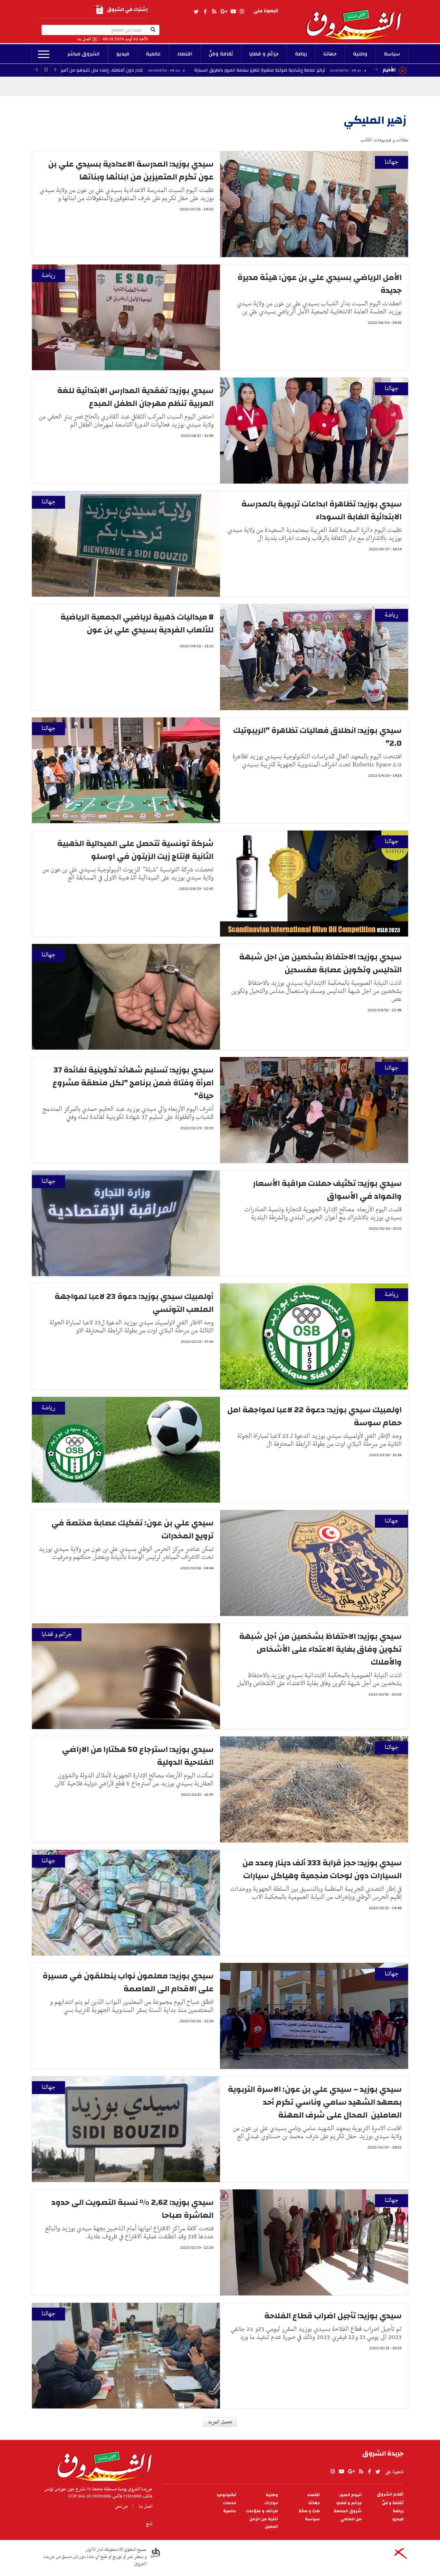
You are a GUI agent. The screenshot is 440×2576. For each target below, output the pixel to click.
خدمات (230, 2503)
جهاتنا (330, 54)
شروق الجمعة (348, 2511)
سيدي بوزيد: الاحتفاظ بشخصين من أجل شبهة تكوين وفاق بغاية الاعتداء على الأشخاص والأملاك (320, 1649)
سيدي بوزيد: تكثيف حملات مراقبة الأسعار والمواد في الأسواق (327, 1190)
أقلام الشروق (390, 2494)
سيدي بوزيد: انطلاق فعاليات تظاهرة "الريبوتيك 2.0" (317, 737)
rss (214, 12)
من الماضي (351, 2519)
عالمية (153, 54)
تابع (149, 2524)
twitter (196, 12)
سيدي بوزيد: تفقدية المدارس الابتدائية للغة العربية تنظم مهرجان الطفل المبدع (135, 397)
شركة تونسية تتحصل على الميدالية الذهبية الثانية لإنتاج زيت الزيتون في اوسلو (135, 850)
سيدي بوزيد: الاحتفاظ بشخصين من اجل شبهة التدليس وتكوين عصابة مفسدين (320, 963)
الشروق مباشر (83, 54)
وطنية (360, 54)
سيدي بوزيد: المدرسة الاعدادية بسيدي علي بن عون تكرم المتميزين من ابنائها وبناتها (131, 170)
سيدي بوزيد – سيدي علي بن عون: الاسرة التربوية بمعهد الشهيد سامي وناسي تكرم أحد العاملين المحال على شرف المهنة (315, 2102)
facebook (205, 12)
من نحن (121, 2506)
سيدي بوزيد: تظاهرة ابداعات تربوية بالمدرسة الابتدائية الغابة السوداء (321, 510)
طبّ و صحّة (309, 2511)
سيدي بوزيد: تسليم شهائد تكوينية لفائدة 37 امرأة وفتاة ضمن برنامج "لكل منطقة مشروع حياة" (133, 1083)
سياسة (392, 54)
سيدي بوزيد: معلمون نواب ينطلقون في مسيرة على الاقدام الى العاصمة (128, 1982)
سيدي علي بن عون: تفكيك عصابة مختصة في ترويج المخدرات (132, 1529)
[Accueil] (102, 2465)
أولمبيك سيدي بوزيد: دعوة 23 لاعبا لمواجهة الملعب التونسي (134, 1303)
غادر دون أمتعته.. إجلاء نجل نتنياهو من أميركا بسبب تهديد (207, 70)
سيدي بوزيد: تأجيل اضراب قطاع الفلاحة (333, 2316)
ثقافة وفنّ (221, 54)
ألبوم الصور (350, 2495)
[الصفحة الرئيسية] (357, 20)
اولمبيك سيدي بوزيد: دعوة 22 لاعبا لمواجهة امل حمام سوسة (314, 1416)
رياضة (301, 54)
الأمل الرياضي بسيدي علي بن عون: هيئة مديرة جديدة (320, 284)
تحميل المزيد (220, 2422)
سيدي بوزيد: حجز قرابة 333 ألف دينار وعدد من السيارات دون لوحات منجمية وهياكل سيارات (322, 1869)
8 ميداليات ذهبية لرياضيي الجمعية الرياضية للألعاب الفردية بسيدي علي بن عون (137, 623)
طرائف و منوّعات (262, 2511)
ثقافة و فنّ (393, 2503)
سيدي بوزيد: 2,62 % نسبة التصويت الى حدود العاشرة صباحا (132, 2209)
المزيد (44, 54)
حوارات (271, 2503)
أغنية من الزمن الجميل (264, 2523)
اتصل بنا (84, 39)
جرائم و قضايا (264, 54)
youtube (233, 12)
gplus (224, 12)
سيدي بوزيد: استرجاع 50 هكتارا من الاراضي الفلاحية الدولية (138, 1756)
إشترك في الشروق (127, 10)
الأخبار (389, 70)
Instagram (242, 12)
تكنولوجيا (226, 2495)
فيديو (123, 54)
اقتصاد (185, 54)
